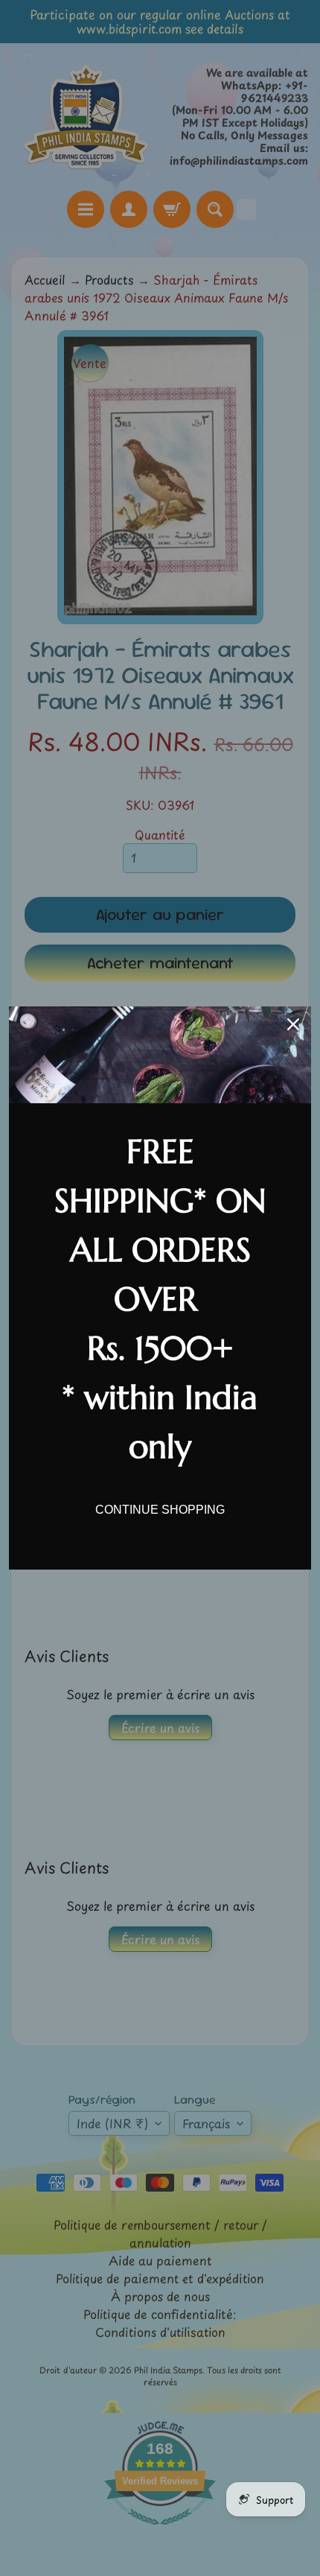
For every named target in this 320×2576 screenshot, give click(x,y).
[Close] (293, 1024)
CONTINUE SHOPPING (160, 1510)
